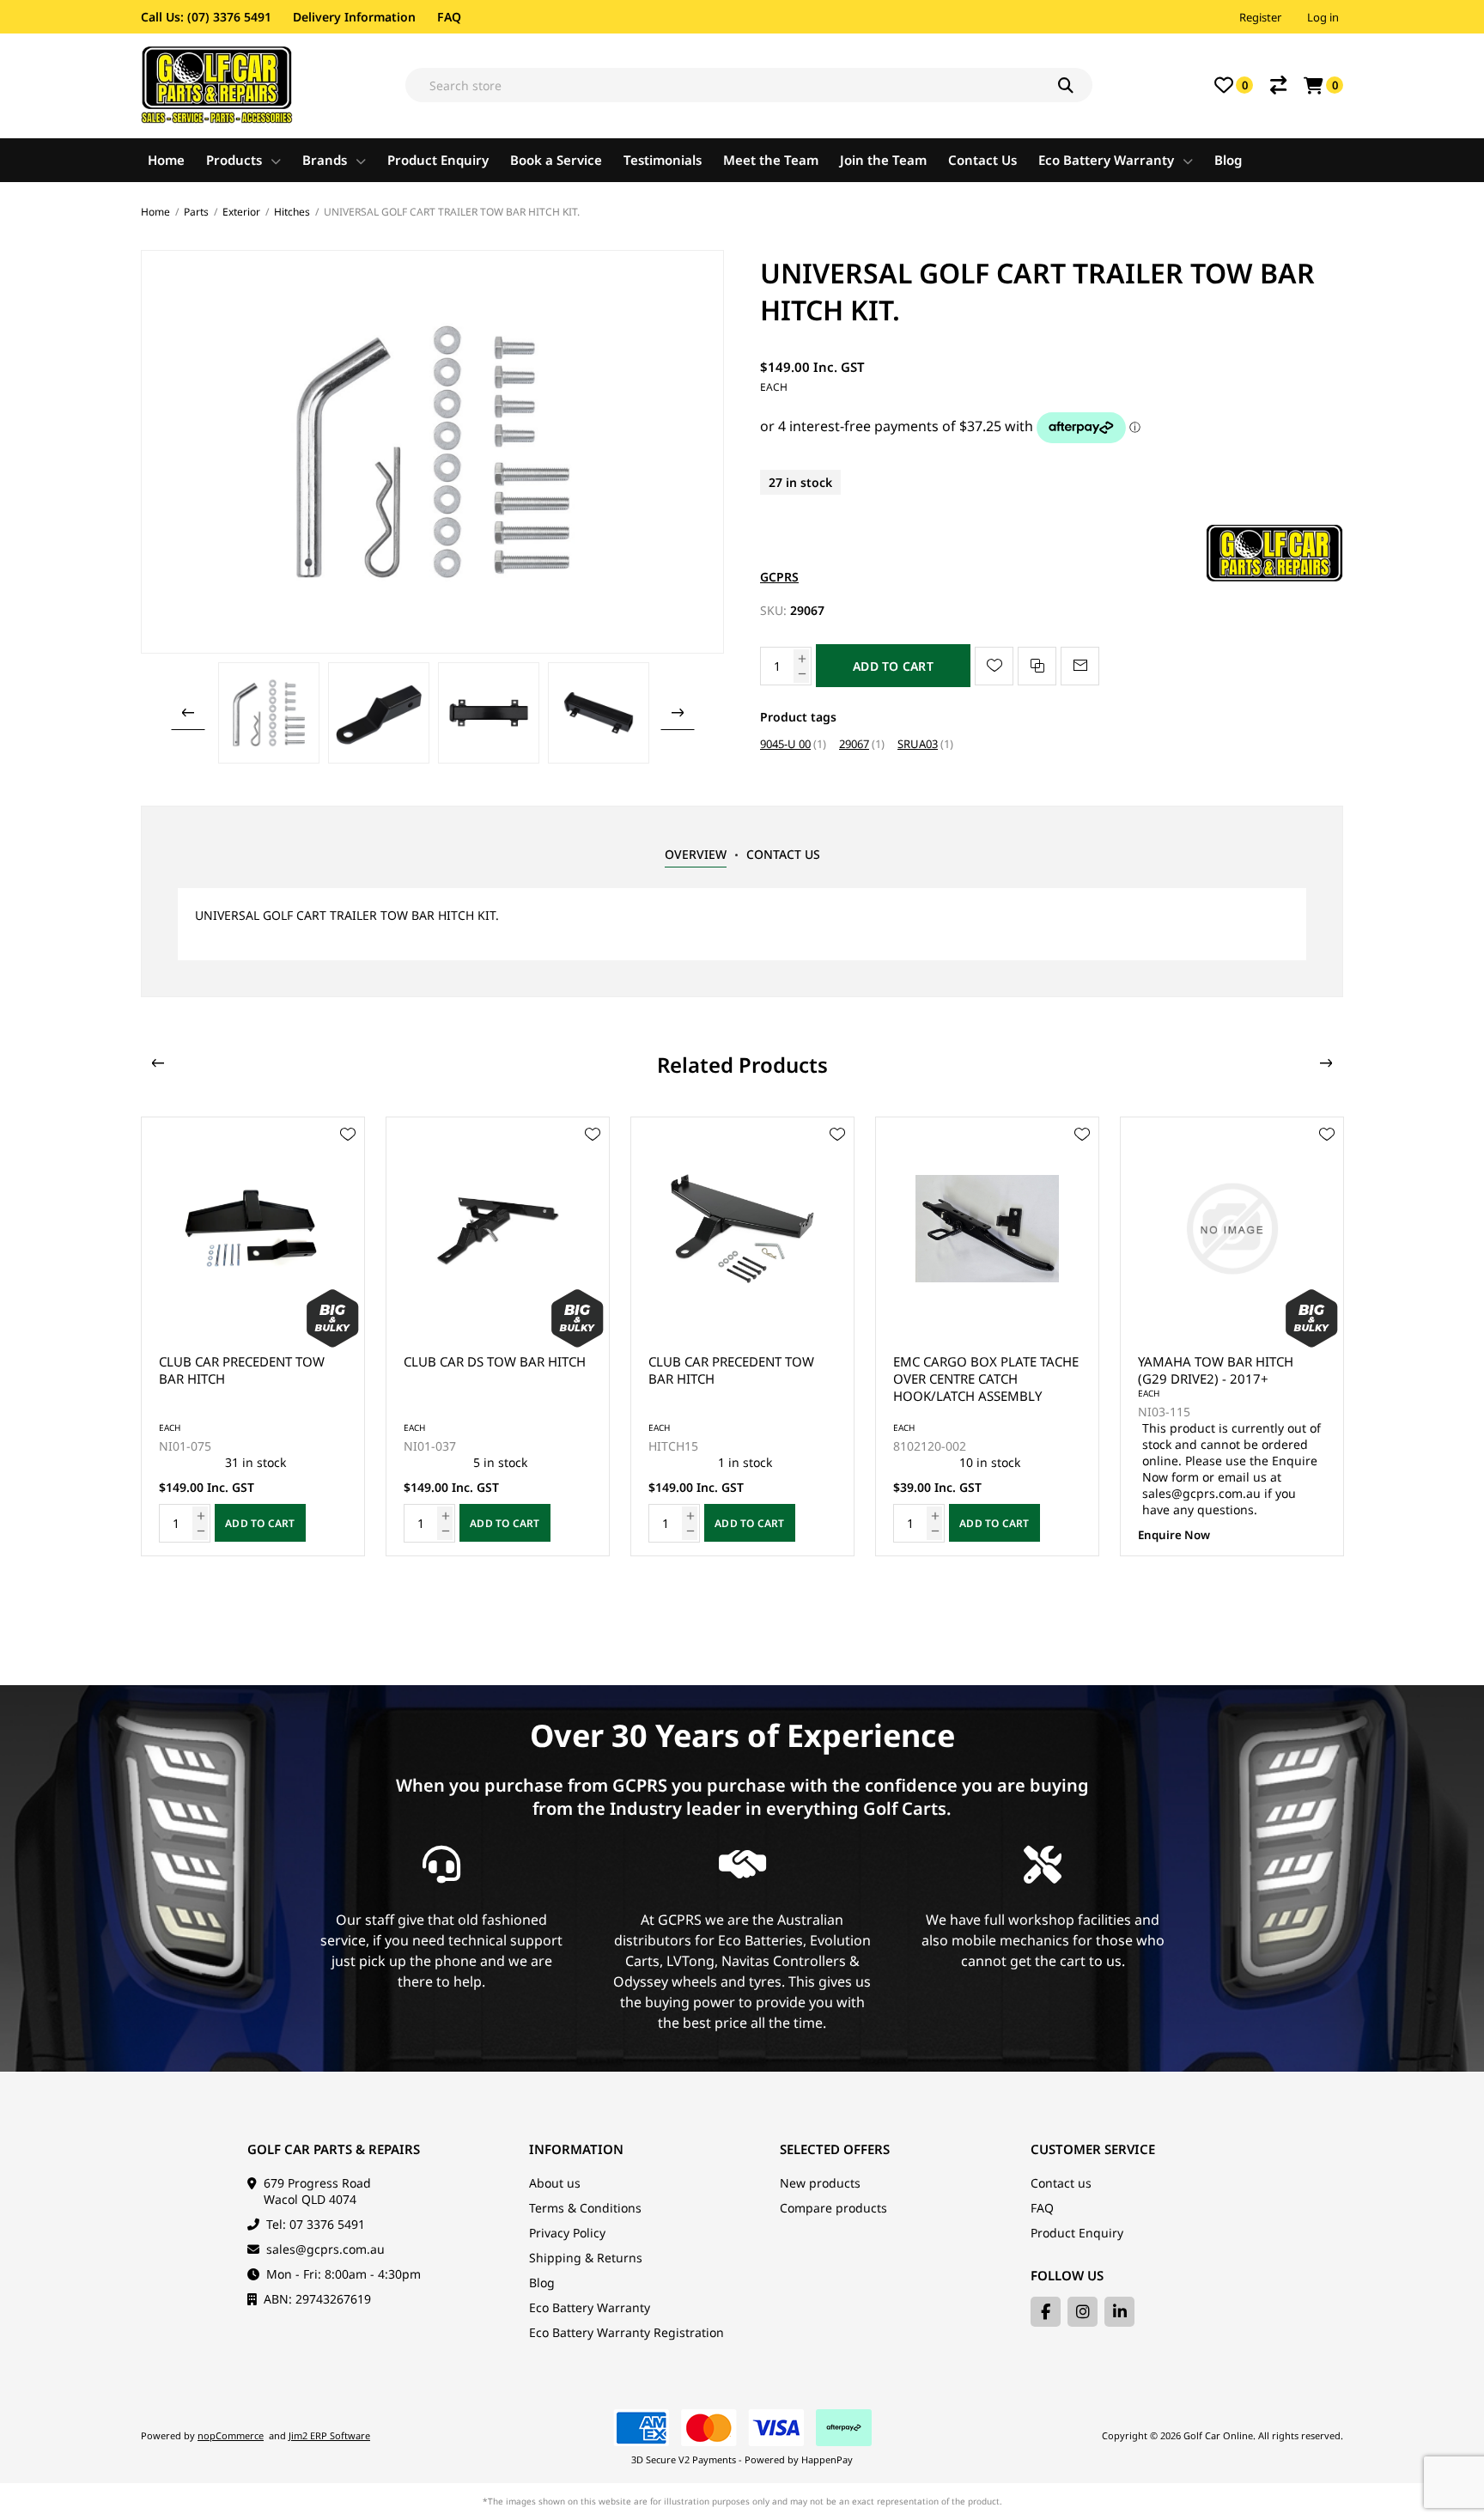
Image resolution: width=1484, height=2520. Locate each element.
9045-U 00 (785, 744)
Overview (696, 854)
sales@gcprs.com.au (325, 2249)
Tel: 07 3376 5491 (316, 2224)
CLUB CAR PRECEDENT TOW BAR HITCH (242, 1370)
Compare (1278, 85)
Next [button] (678, 713)
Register (1260, 17)
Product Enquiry (1077, 2233)
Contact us (1061, 2183)
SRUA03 (918, 744)
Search (1075, 85)
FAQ (449, 17)
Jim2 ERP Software (329, 2435)
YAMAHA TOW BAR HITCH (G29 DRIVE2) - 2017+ (1216, 1370)
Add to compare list (1037, 666)
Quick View (348, 1160)
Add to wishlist (994, 666)
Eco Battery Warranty (590, 2307)
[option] (269, 713)
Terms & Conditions (585, 2208)
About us (555, 2183)
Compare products (833, 2208)
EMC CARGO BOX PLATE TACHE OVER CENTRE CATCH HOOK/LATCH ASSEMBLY (986, 1379)
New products (820, 2183)
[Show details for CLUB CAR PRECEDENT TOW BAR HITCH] (253, 1229)
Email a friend (1080, 666)
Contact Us (783, 854)
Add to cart (893, 666)
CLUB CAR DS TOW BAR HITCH (495, 1361)
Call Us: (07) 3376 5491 (206, 17)
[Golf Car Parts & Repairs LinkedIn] (1119, 2312)
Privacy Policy (567, 2233)
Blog (542, 2283)
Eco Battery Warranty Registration (626, 2332)
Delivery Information (354, 17)
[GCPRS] (1274, 577)
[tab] (696, 855)
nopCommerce (231, 2435)
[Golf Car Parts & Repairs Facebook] (1046, 2312)
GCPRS (779, 577)
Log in (1323, 17)
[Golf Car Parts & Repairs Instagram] (1083, 2312)
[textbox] (749, 85)
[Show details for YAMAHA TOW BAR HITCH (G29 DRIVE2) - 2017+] (1232, 1229)
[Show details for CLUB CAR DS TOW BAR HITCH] (498, 1229)
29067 (854, 744)
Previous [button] (188, 713)
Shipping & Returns (586, 2258)
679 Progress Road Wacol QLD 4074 (317, 2191)
